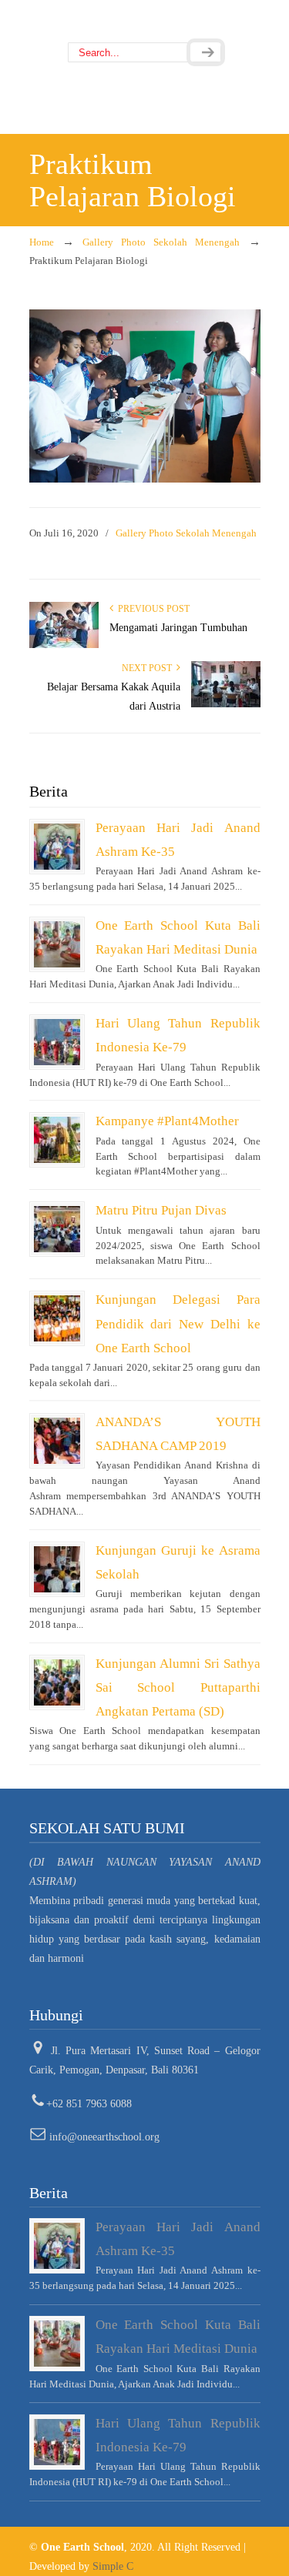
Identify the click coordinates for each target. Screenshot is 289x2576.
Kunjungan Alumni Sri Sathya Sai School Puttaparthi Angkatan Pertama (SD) (178, 1687)
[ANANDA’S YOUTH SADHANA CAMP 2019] (57, 1441)
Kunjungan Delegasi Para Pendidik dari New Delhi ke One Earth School (178, 1323)
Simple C (113, 2566)
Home (42, 242)
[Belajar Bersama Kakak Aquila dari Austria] (226, 704)
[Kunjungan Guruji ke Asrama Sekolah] (57, 1569)
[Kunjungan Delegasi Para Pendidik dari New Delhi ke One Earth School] (57, 1318)
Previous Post (151, 609)
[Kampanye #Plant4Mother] (57, 1140)
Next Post (149, 668)
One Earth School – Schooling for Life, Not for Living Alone (145, 22)
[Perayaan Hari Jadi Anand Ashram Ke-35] (57, 847)
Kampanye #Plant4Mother (167, 1121)
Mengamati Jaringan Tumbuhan (178, 628)
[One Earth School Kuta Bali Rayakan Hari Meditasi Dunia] (57, 944)
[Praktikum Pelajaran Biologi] (145, 479)
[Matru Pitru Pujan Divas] (57, 1229)
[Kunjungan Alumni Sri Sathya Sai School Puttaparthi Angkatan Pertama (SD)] (57, 1682)
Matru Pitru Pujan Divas (161, 1210)
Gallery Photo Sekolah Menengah (161, 242)
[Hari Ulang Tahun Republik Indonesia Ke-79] (57, 1042)
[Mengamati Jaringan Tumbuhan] (64, 645)
